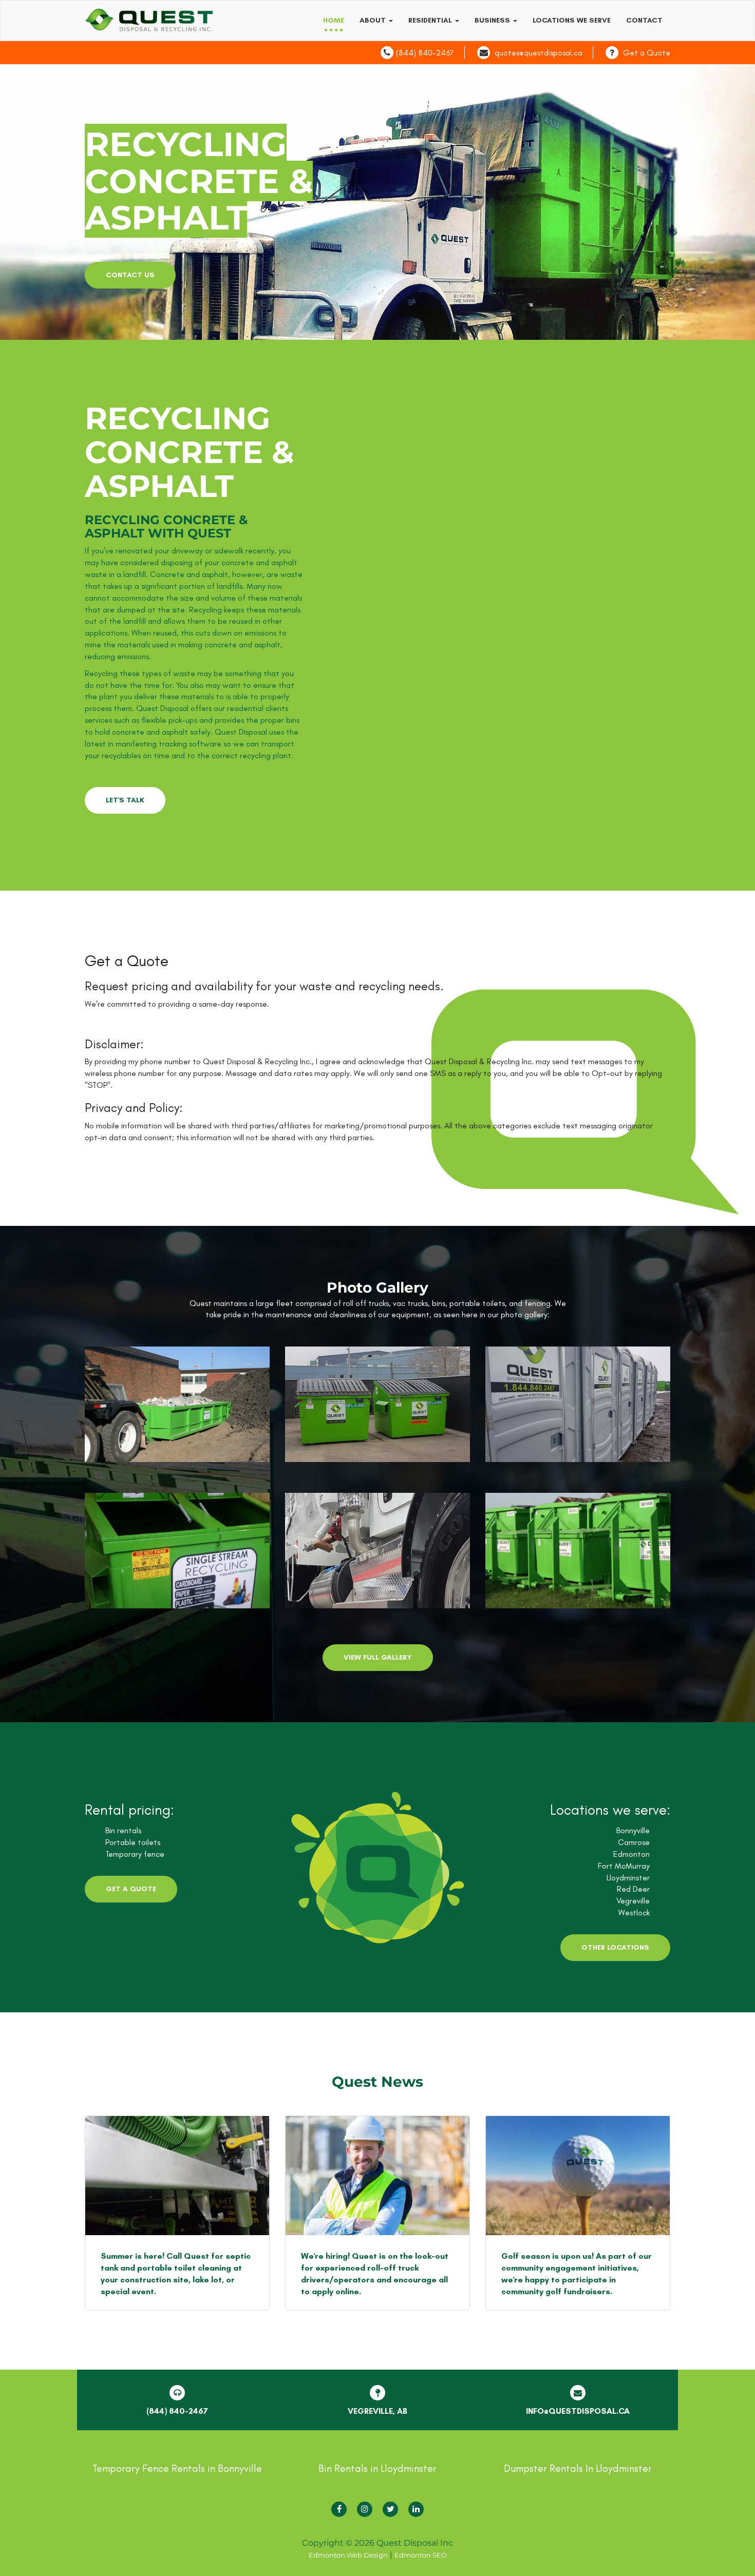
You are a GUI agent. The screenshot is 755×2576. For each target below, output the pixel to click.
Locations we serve (572, 20)
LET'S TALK (125, 800)
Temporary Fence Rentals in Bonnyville (177, 2468)
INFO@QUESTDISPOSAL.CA (578, 2411)
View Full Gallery (378, 1657)
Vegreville (633, 1901)
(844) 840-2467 (425, 53)
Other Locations (615, 1947)
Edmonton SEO (421, 2555)
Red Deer (633, 1889)
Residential (431, 20)
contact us (130, 275)
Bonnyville (633, 1830)
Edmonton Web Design (348, 2555)
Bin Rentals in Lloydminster (377, 2468)
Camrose (634, 1842)
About (374, 20)
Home (334, 20)
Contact (644, 20)
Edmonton (631, 1854)
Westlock (634, 1912)
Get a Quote (647, 53)
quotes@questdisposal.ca (539, 53)
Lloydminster (628, 1878)
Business (493, 20)
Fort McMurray (624, 1866)
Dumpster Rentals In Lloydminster (578, 2468)
